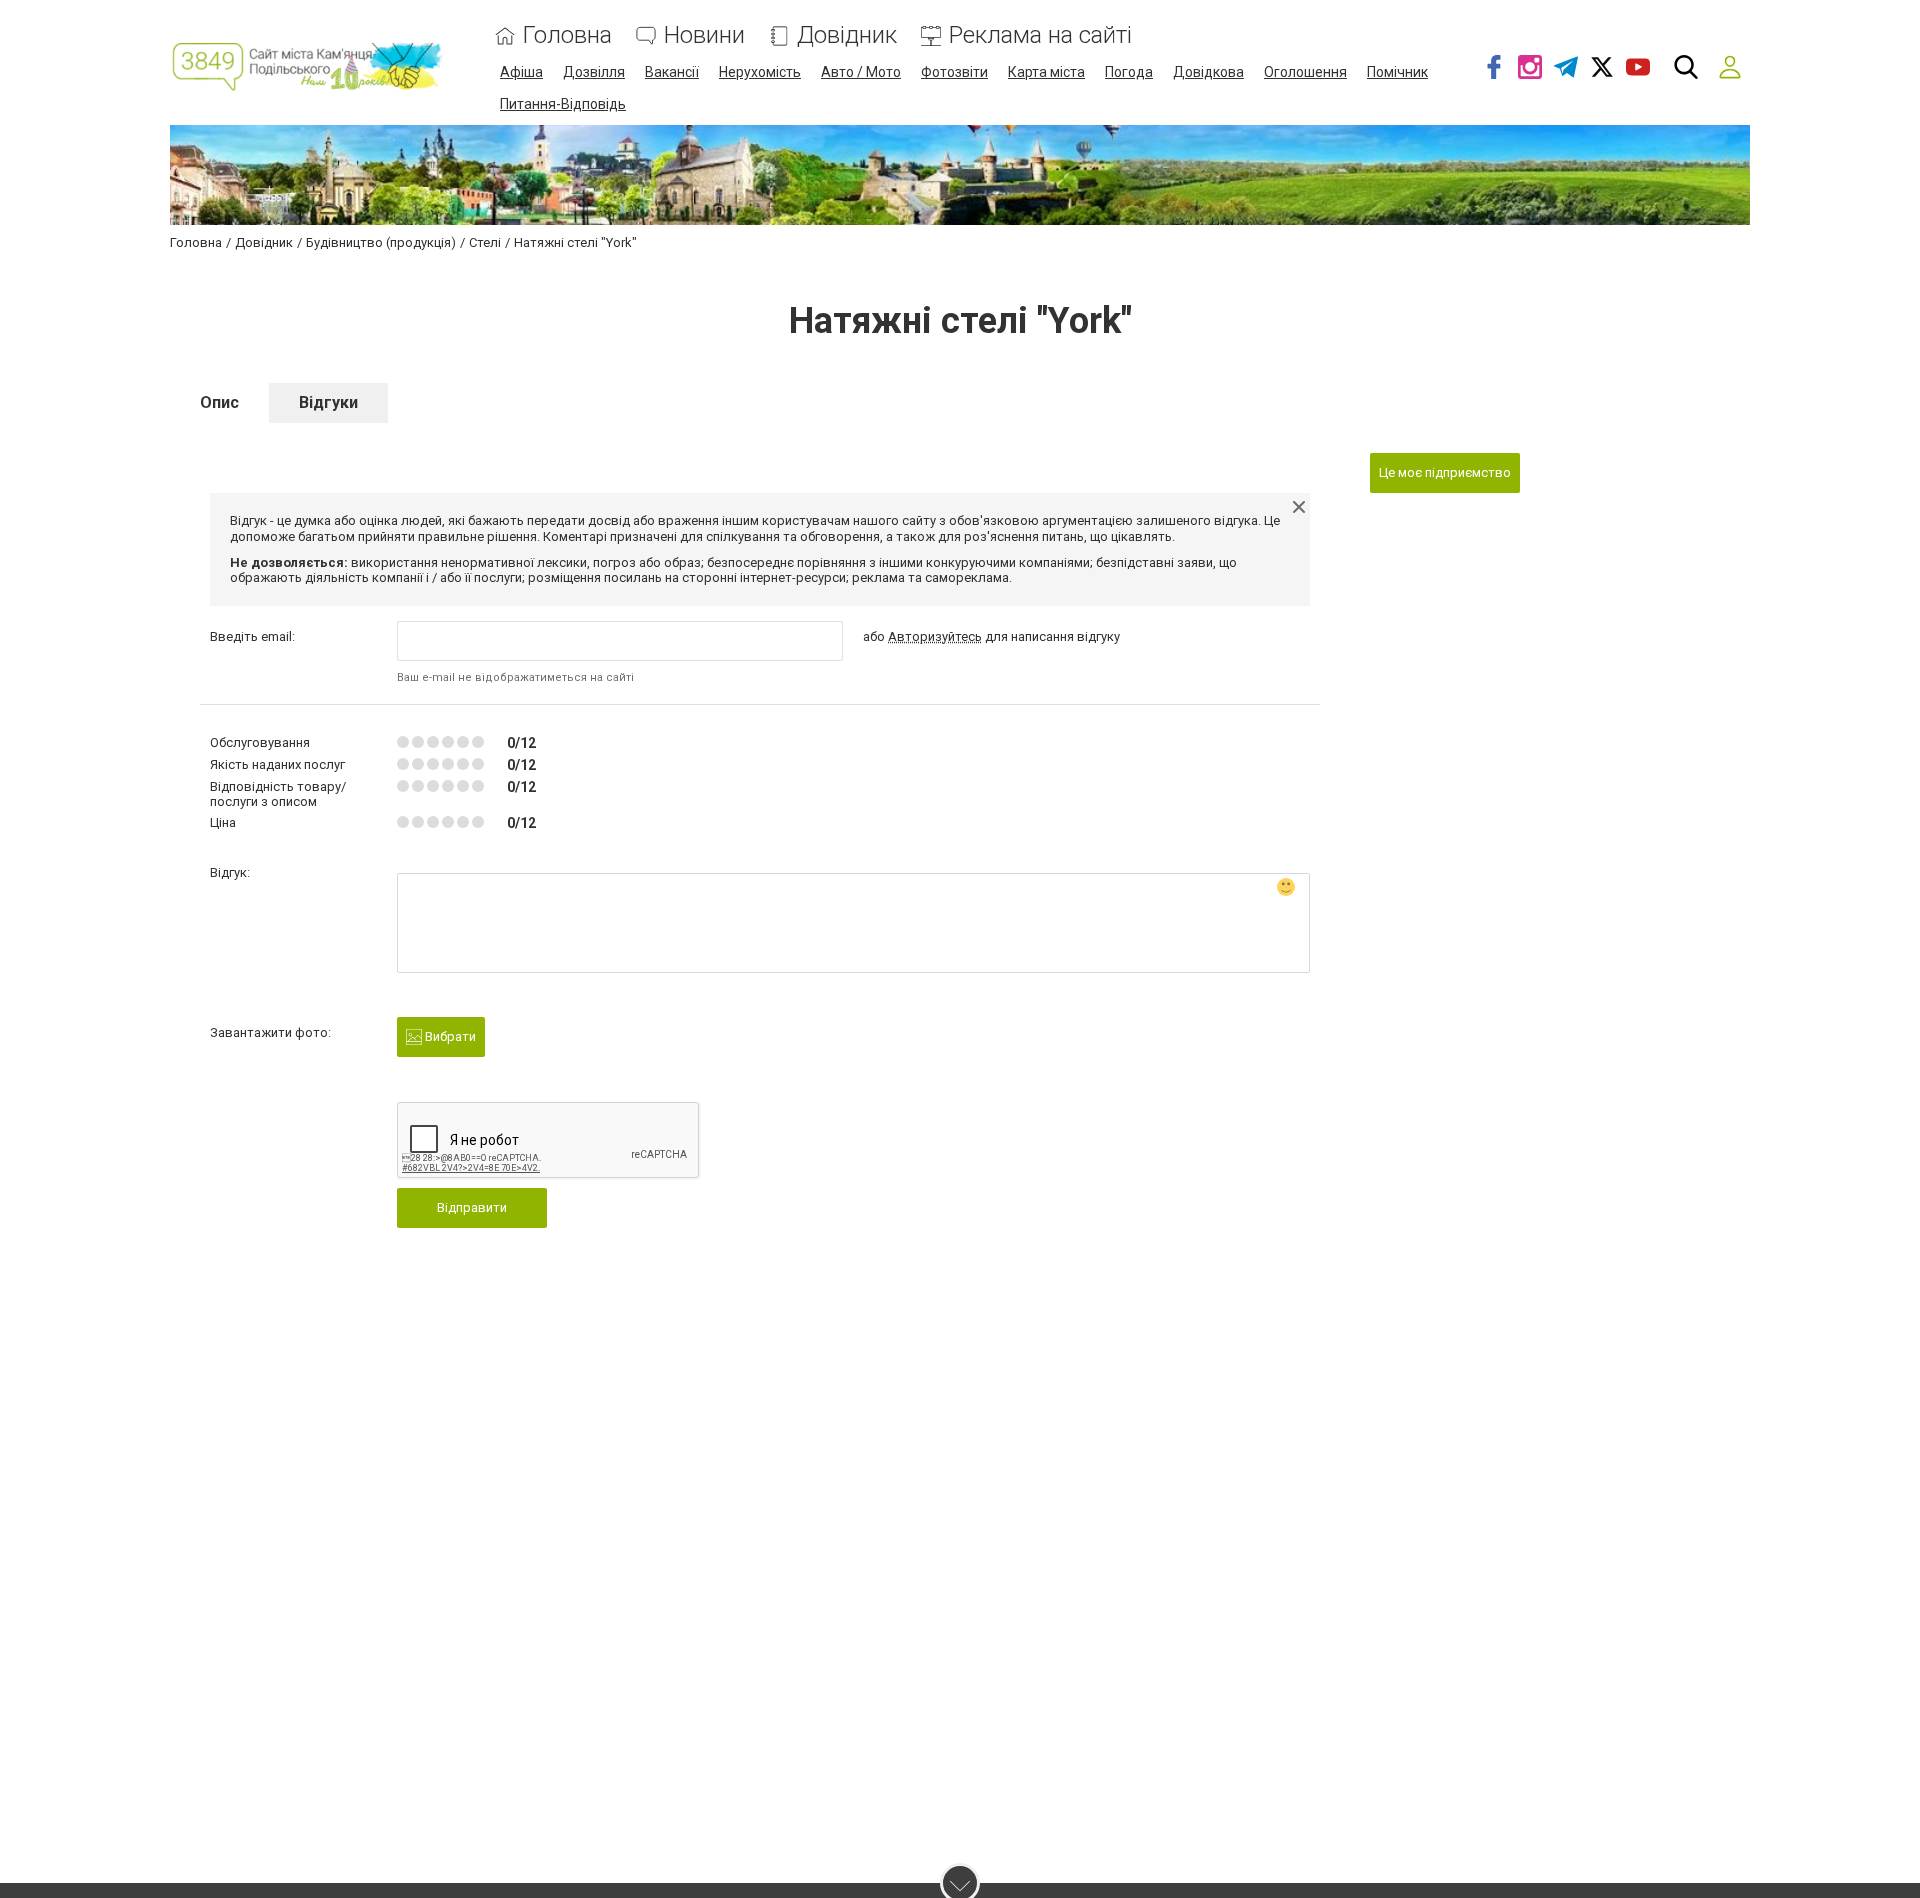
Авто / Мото (861, 72)
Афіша (521, 72)
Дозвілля (594, 72)
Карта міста (1046, 72)
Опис (219, 402)
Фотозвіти (954, 72)
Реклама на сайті (1040, 35)
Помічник (1397, 72)
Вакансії (672, 72)
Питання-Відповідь (563, 104)
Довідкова (1208, 72)
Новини (704, 35)
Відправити (472, 1207)
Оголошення (1305, 72)
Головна (567, 35)
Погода (1129, 72)
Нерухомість (760, 72)
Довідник (847, 35)
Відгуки (328, 402)
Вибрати (449, 1036)
